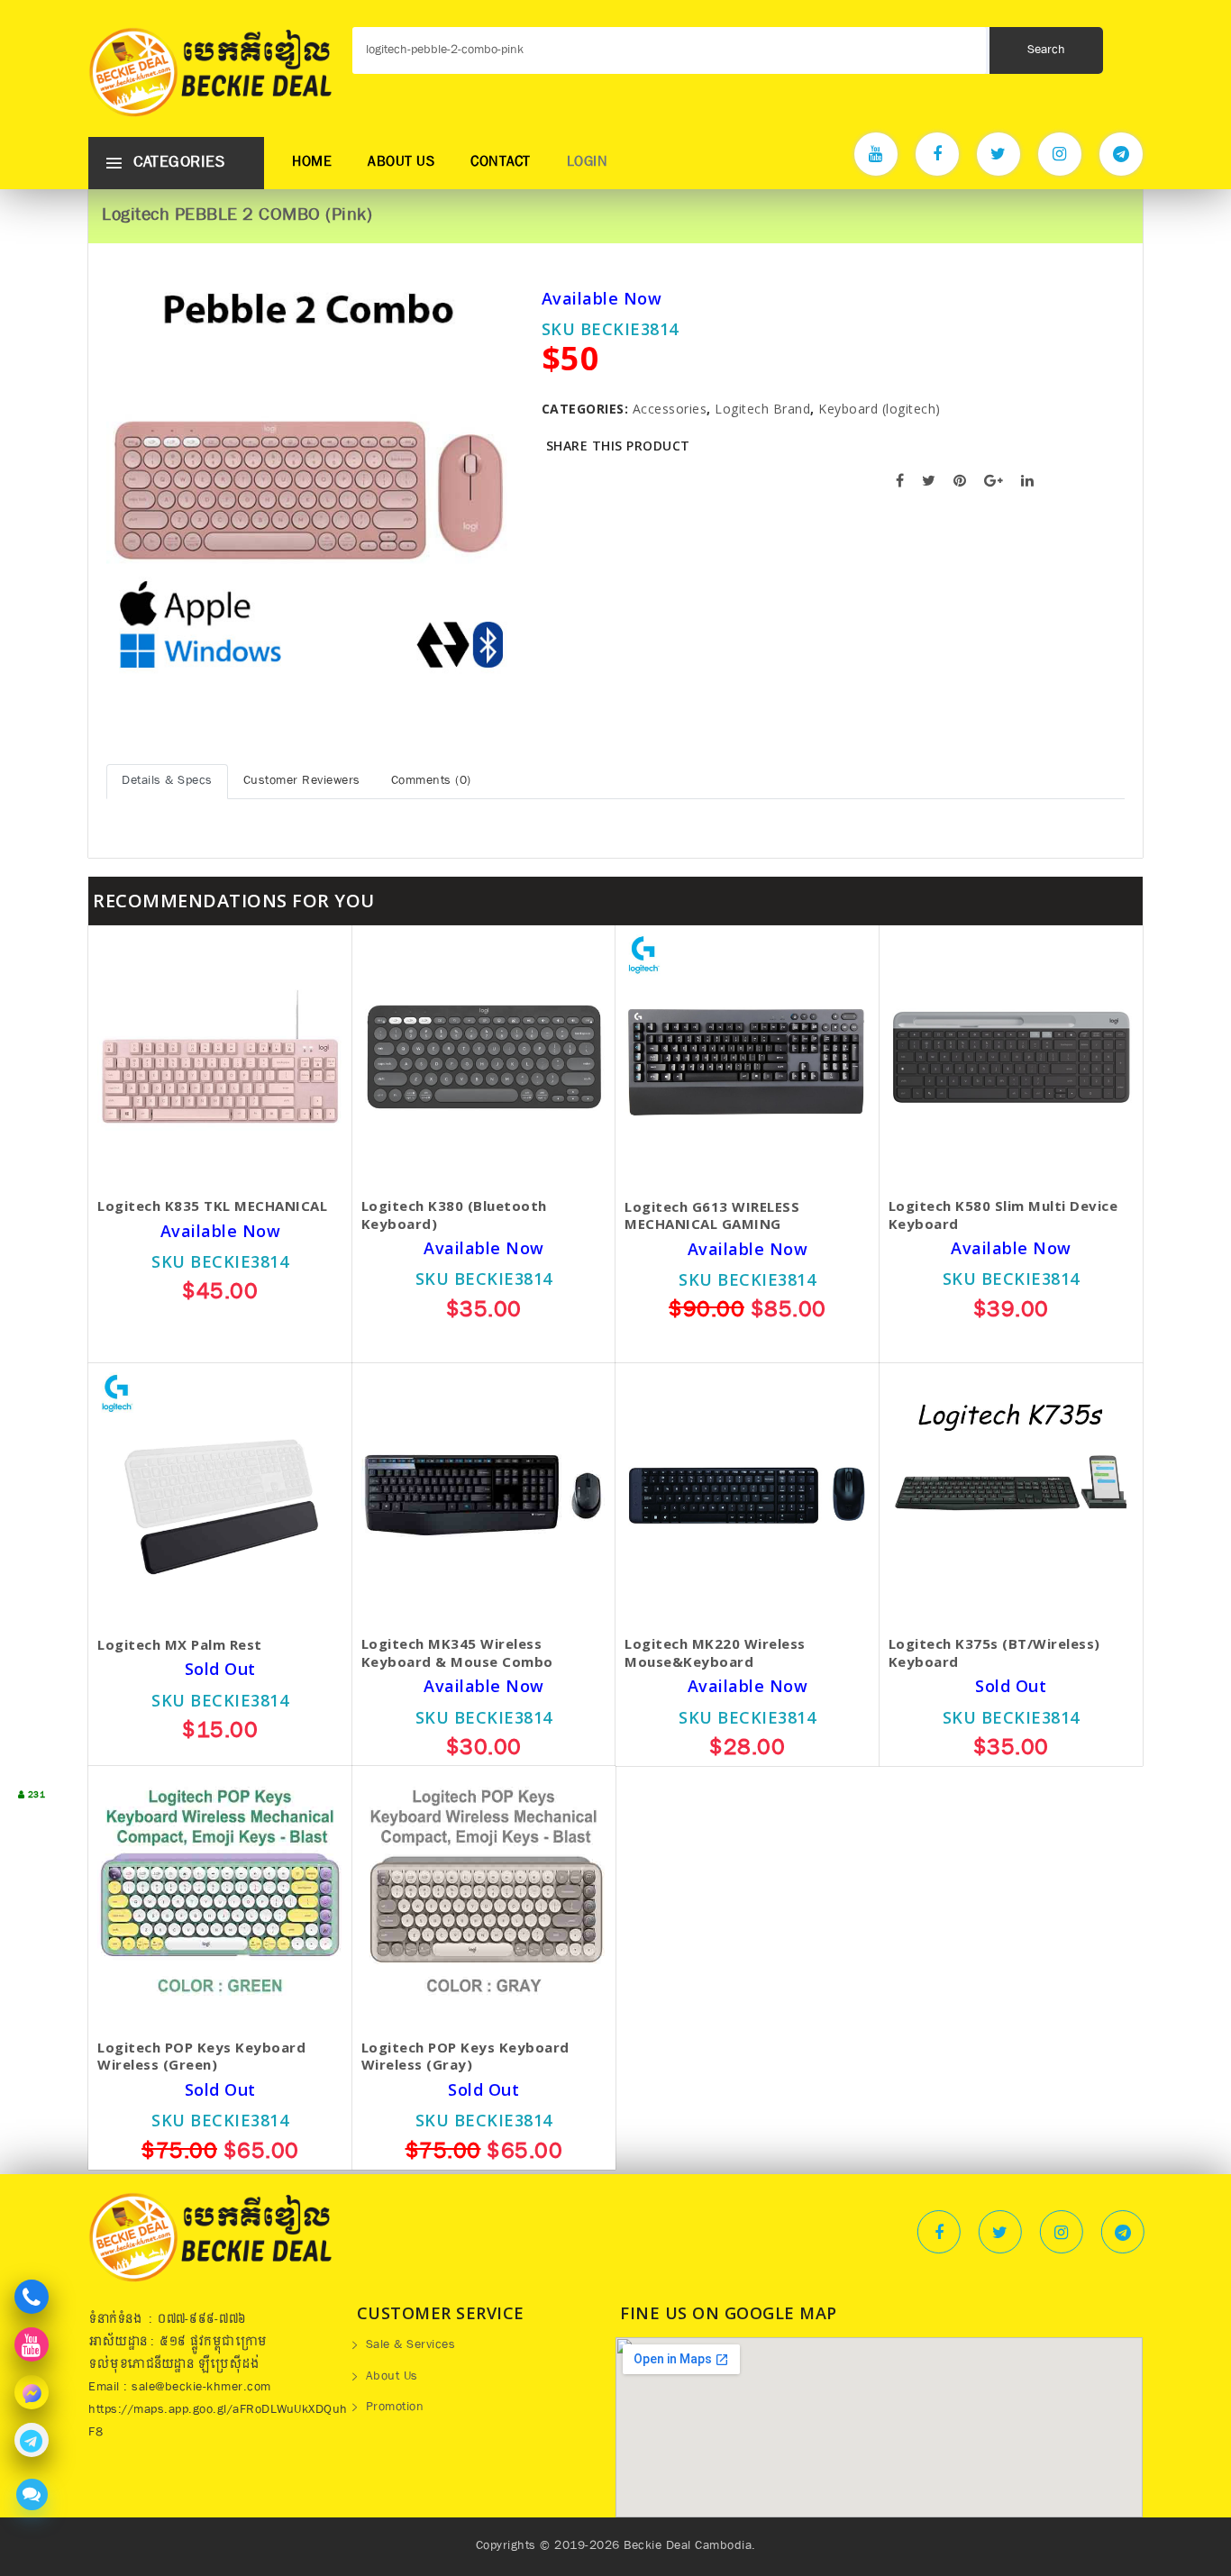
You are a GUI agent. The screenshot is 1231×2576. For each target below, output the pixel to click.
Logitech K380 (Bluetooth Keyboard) (454, 1215)
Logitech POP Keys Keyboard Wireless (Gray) (465, 2057)
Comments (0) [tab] (431, 781)
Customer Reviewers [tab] (302, 781)
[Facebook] (937, 154)
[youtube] (876, 154)
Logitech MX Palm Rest (180, 1645)
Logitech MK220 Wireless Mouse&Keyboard (715, 1653)
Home (312, 163)
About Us (401, 163)
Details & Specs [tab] (167, 781)
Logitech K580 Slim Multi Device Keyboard (1003, 1215)
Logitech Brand (762, 409)
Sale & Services (411, 2346)
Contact (501, 163)
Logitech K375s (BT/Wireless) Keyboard (994, 1653)
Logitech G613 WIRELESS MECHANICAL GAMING (712, 1216)
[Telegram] (1121, 154)
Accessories (670, 409)
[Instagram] (1060, 154)
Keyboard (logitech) (880, 409)
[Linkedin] (1123, 2232)
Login (588, 163)
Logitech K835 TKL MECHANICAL (212, 1206)
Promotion (395, 2408)
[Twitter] (998, 154)
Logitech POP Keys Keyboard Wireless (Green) (201, 2057)
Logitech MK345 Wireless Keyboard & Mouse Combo (457, 1653)
